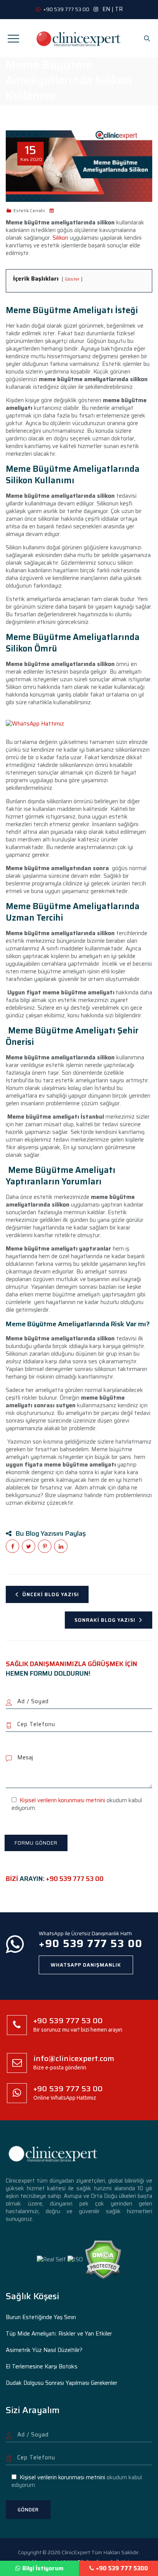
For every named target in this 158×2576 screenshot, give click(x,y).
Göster (72, 279)
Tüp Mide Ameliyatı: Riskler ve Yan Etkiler (59, 2334)
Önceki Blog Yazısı (51, 1594)
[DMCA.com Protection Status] (103, 2259)
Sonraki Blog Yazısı (105, 1620)
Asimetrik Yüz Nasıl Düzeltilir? (44, 2350)
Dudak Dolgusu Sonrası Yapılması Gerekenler (62, 2383)
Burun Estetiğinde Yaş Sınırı (41, 2317)
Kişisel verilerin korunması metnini (62, 1800)
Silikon (60, 238)
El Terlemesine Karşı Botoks (42, 2366)
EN (106, 9)
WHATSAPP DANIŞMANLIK (86, 1965)
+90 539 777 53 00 (75, 1879)
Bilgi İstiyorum (43, 2568)
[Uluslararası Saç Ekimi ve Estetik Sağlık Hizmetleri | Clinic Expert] (79, 38)
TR (119, 9)
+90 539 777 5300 (122, 2568)
